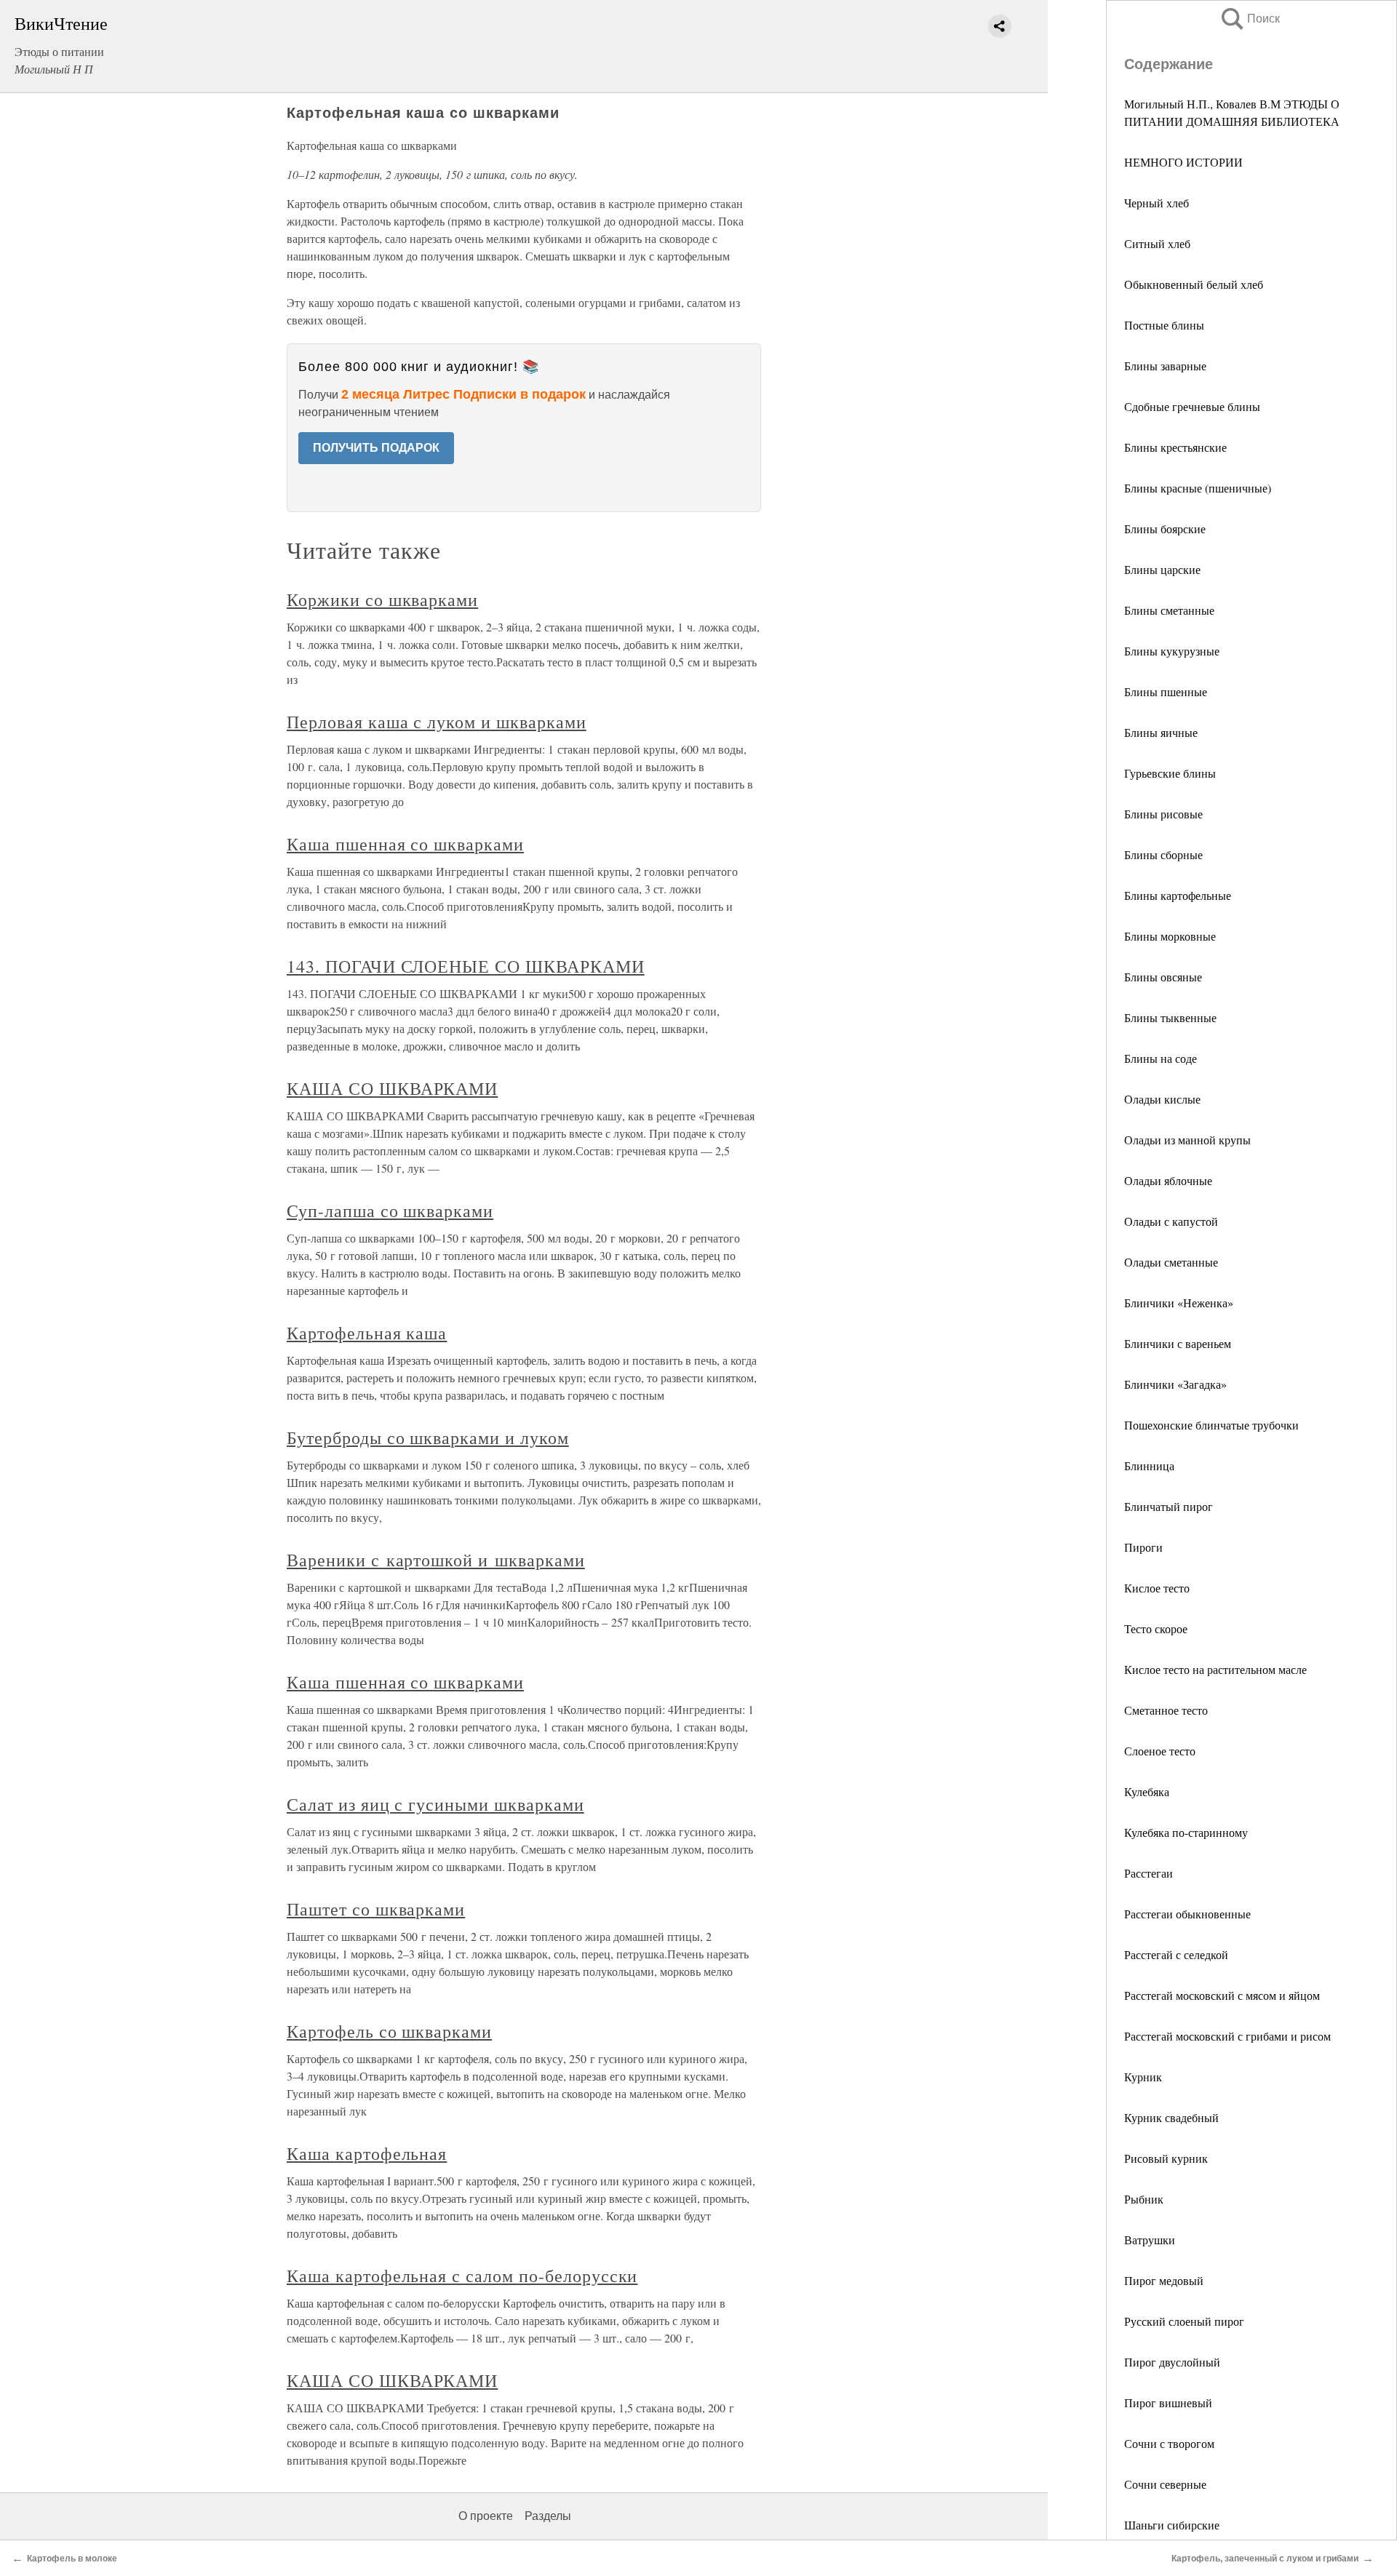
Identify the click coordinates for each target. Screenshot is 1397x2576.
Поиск (1249, 19)
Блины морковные (1170, 936)
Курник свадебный (1171, 2117)
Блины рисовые (1163, 814)
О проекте (486, 2516)
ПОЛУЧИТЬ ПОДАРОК (376, 448)
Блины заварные (1165, 366)
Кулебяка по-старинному (1186, 1832)
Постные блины (1164, 325)
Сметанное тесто (1166, 1710)
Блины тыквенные (1170, 1017)
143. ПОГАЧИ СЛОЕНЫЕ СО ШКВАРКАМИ (466, 966)
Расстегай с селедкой (1176, 1954)
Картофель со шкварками (389, 2031)
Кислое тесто (1157, 1588)
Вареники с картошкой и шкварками (436, 1560)
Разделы (548, 2516)
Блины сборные (1163, 854)
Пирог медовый (1164, 2280)
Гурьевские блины (1170, 773)
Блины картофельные (1178, 895)
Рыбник (1144, 2199)
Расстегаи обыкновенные (1187, 1914)
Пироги (1143, 1547)
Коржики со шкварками (382, 599)
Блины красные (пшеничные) (1198, 488)
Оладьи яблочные (1168, 1180)
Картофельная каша (367, 1333)
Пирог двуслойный (1172, 2362)
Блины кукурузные (1172, 651)
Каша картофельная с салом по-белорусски (462, 2276)
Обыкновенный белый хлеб (1194, 284)
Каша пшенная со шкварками (405, 844)
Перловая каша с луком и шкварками (437, 722)
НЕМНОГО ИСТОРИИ (1183, 162)
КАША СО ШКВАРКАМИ (392, 1088)
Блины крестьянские (1175, 447)
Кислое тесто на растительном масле (1215, 1669)
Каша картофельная (367, 2153)
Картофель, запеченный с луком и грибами (1265, 2559)
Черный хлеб (1157, 203)
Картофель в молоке (72, 2559)
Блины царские (1162, 569)
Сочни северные (1165, 2484)
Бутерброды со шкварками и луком (428, 1437)
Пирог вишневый (1168, 2402)
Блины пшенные (1166, 691)
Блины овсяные (1163, 977)
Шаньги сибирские (1172, 2525)
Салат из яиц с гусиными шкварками (435, 1804)
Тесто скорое (1156, 1628)
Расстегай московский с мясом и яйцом (1222, 1995)
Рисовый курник (1166, 2158)
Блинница (1149, 1466)
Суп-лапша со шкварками (390, 1211)
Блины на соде (1161, 1058)
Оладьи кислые (1162, 1099)
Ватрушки (1150, 2240)
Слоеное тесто (1160, 1751)
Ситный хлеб (1157, 243)
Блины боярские (1165, 529)
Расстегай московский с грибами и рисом (1227, 2036)
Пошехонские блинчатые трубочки (1211, 1425)
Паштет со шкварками (376, 1909)
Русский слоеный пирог (1184, 2321)
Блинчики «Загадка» (1175, 1384)
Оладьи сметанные (1171, 1262)
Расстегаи (1149, 1873)
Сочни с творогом (1169, 2443)
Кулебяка (1147, 1791)
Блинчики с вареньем (1178, 1343)
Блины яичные (1161, 732)
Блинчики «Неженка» (1179, 1303)
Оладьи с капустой (1171, 1221)
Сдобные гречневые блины (1192, 406)
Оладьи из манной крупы (1187, 1140)
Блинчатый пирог (1169, 1506)
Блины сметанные (1169, 610)
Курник (1143, 2077)
